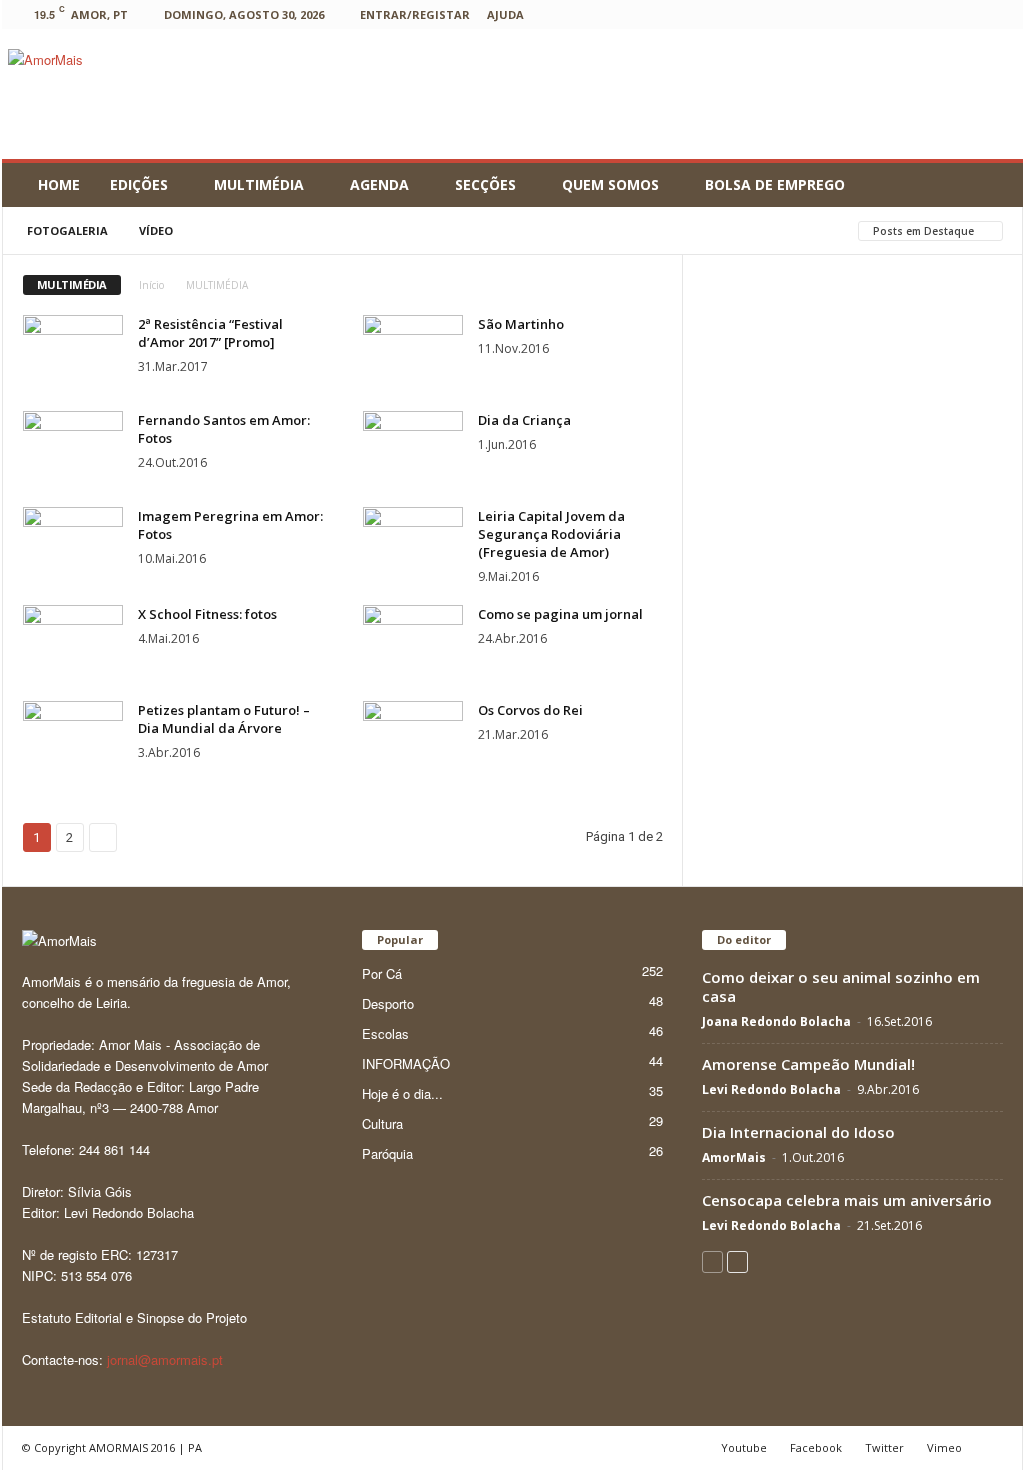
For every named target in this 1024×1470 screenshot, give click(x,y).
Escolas (385, 1033)
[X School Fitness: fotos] (73, 642)
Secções (485, 184)
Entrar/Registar (415, 14)
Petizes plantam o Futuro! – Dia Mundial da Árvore (224, 719)
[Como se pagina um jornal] (413, 642)
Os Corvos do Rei (530, 710)
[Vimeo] (965, 14)
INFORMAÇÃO (406, 1063)
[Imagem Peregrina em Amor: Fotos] (73, 544)
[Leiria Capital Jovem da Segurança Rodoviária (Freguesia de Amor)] (413, 544)
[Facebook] (748, 14)
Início (151, 285)
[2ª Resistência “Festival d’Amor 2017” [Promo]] (73, 352)
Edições (139, 184)
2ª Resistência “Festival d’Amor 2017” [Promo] (210, 333)
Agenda (379, 184)
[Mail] (872, 14)
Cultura (382, 1123)
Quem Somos (610, 184)
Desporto (388, 1003)
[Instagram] (841, 14)
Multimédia (259, 184)
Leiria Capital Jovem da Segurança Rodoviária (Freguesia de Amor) (551, 534)
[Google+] (810, 14)
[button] (993, 185)
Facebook (816, 1447)
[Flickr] (779, 14)
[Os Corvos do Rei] (413, 738)
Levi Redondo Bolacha (771, 1089)
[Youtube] (996, 14)
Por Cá (382, 973)
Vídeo (156, 230)
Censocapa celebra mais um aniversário (847, 1200)
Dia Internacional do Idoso (798, 1132)
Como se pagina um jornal (560, 614)
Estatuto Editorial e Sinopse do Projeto (134, 1317)
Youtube (744, 1447)
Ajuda (505, 14)
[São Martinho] (413, 352)
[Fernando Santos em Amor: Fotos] (73, 448)
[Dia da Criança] (413, 448)
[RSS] (903, 14)
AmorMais (734, 1157)
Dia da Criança (524, 420)
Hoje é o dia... (402, 1093)
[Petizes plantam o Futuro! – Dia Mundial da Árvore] (73, 738)
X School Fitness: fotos (207, 614)
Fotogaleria (67, 230)
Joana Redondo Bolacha (776, 1021)
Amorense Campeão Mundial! (808, 1064)
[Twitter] (934, 14)
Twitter (884, 1447)
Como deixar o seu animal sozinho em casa (841, 986)
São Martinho (521, 324)
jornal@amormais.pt (165, 1359)
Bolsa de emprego (775, 184)
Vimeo (944, 1447)
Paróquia (387, 1153)
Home (59, 184)
